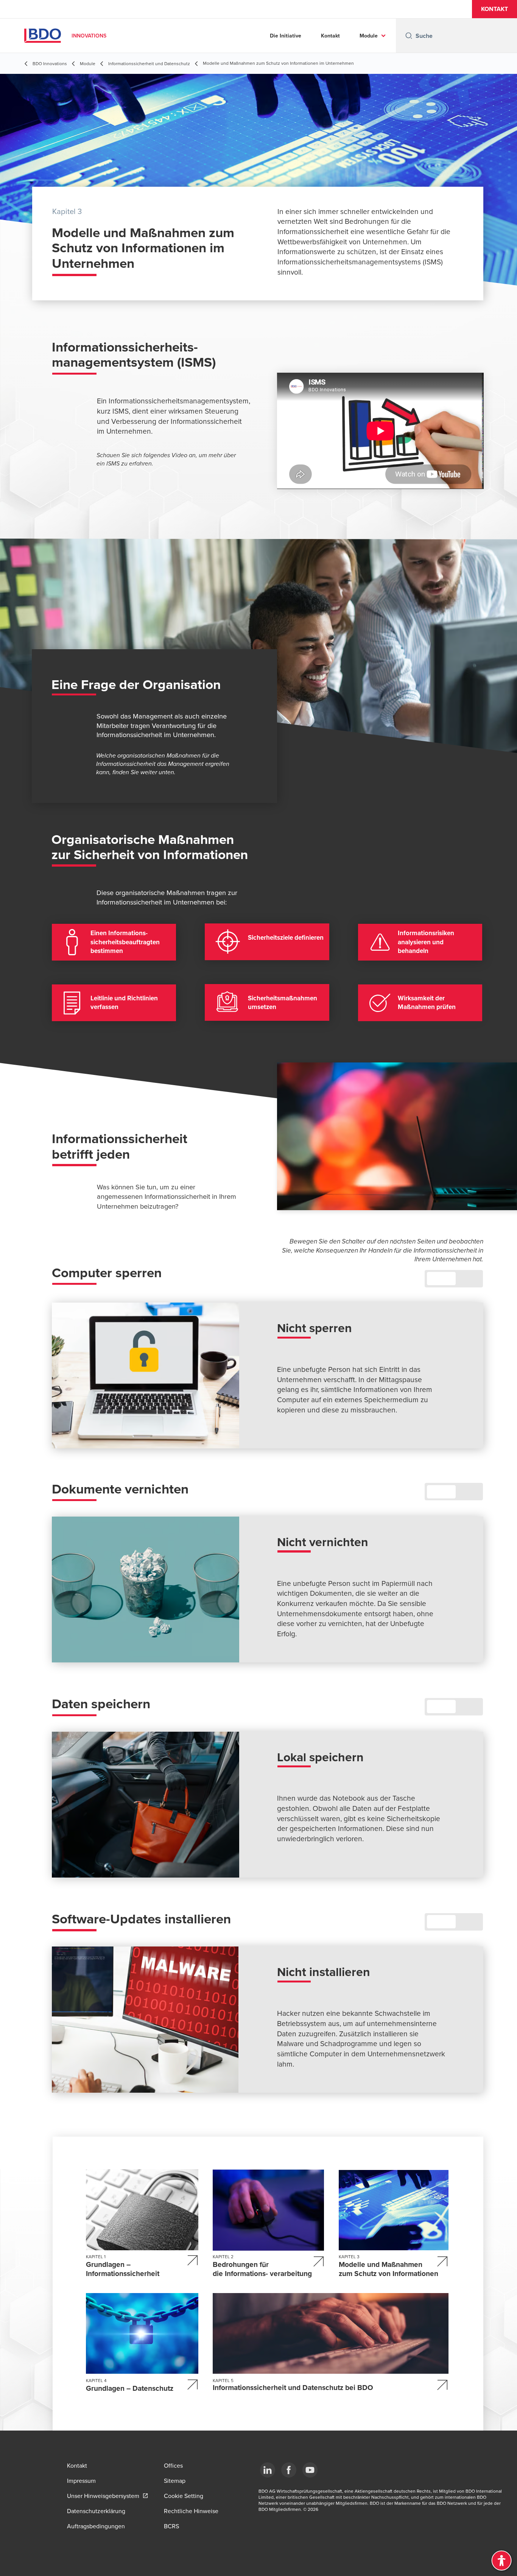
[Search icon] (409, 36)
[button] (494, 9)
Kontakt (330, 36)
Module (369, 36)
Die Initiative (286, 36)
